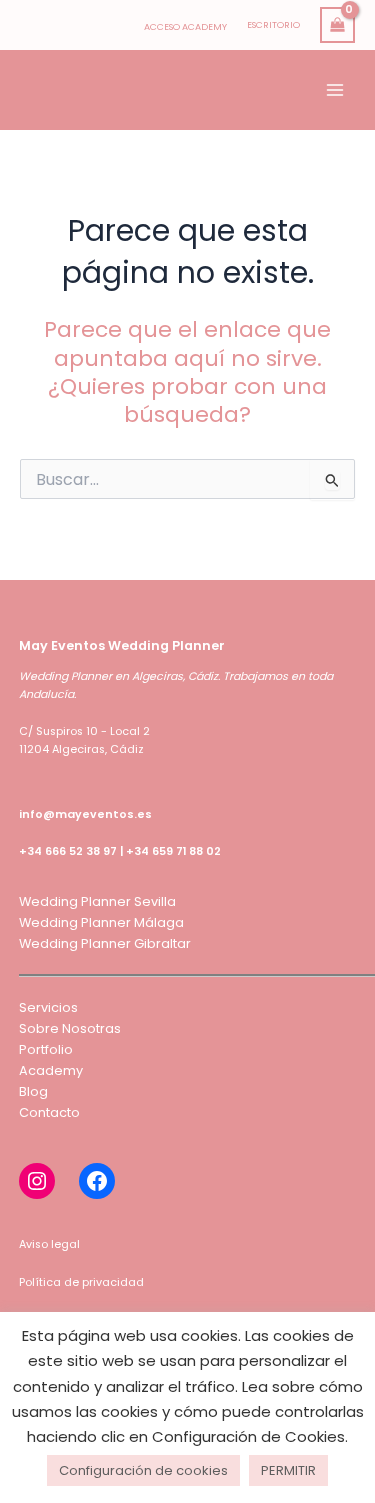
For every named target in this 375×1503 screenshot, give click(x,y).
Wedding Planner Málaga (101, 922)
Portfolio (46, 1049)
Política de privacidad (81, 1282)
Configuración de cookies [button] (143, 1470)
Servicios (48, 1007)
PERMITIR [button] (288, 1470)
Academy (51, 1070)
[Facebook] (97, 1181)
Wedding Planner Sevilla (97, 901)
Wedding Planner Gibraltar (105, 943)
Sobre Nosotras (70, 1028)
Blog (33, 1091)
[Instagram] (37, 1181)
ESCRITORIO (273, 24)
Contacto (49, 1112)
